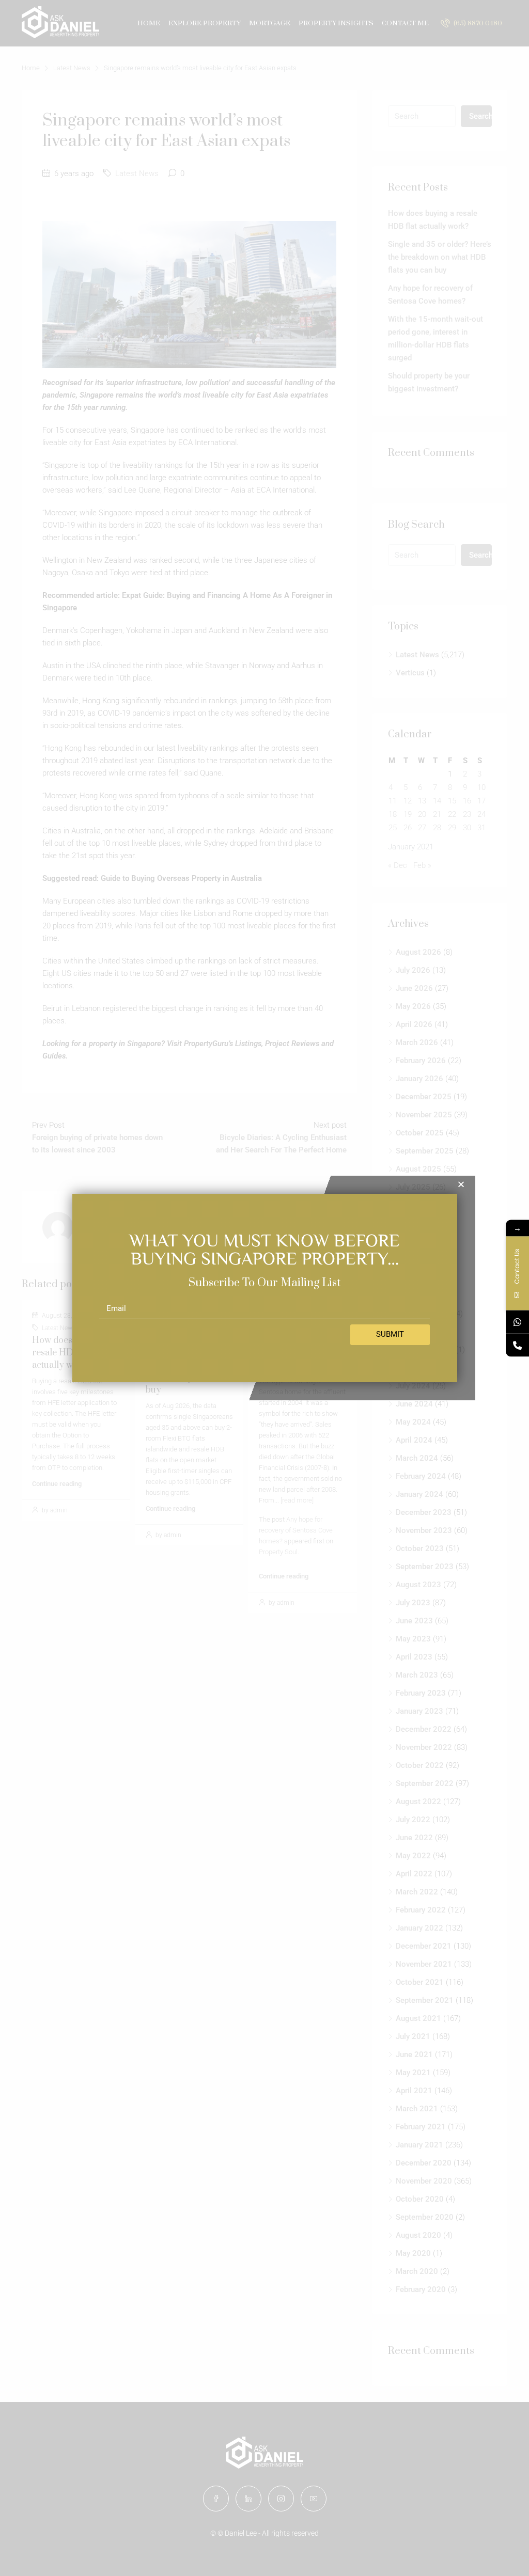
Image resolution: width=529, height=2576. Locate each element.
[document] (264, 1288)
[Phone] (517, 1345)
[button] (461, 1184)
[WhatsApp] (517, 1322)
